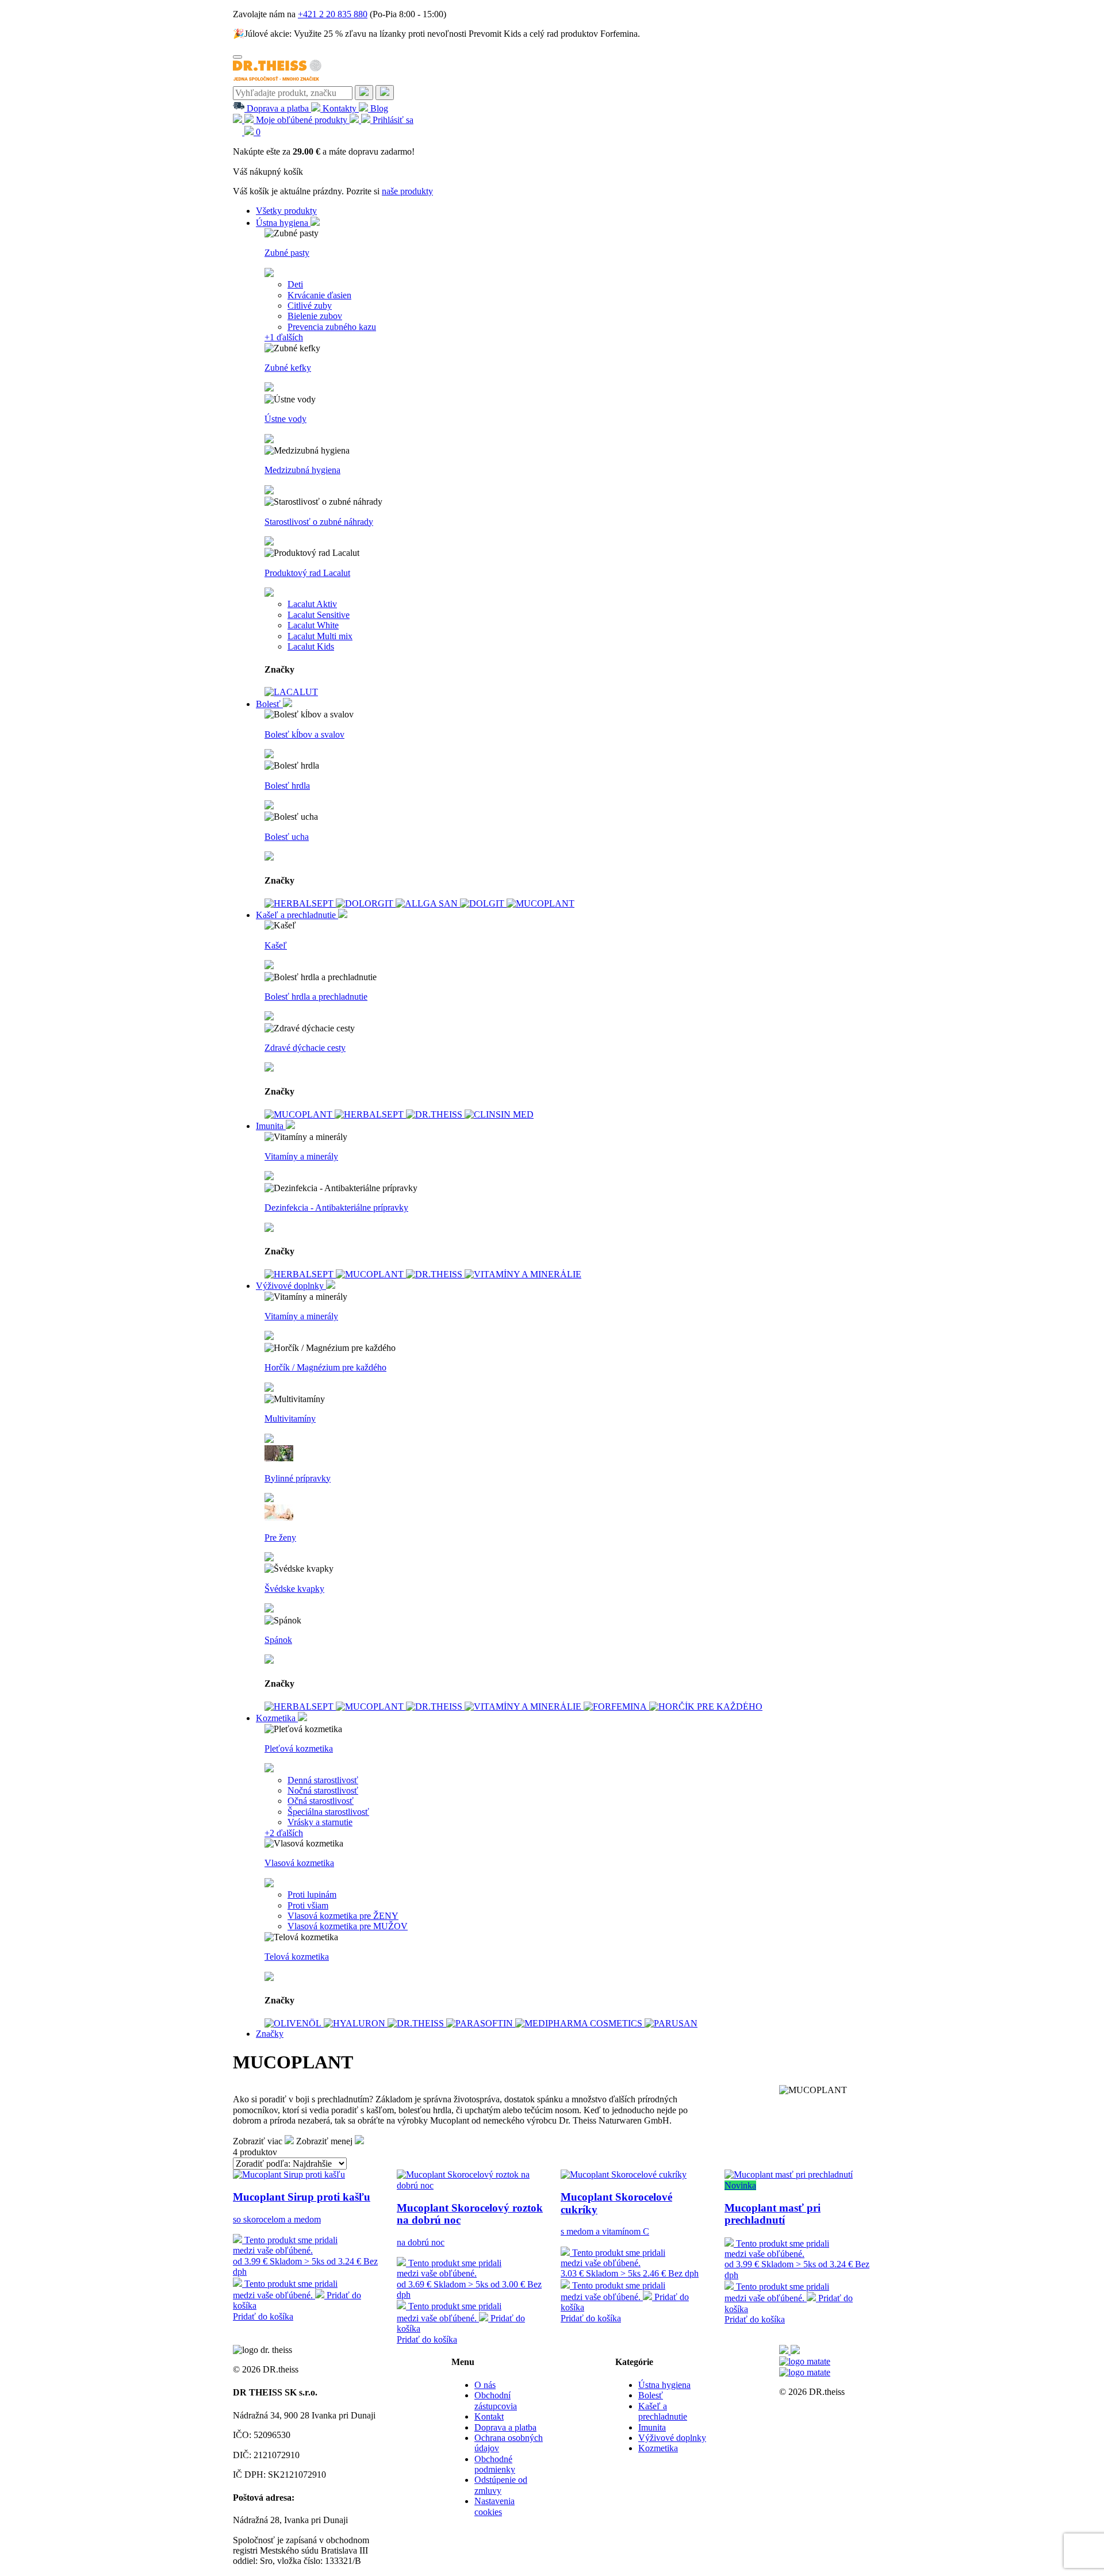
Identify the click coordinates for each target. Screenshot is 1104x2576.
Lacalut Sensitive (319, 615)
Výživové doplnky (291, 1286)
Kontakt (489, 2416)
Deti (295, 284)
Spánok (278, 1640)
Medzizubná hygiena (302, 470)
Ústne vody (285, 419)
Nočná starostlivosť (323, 1790)
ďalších (284, 337)
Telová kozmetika (297, 1957)
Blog (378, 108)
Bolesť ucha (287, 837)
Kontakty (340, 108)
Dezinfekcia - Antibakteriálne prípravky (336, 1208)
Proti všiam (308, 1905)
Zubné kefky (288, 368)
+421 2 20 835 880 (333, 14)
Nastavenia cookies (494, 2506)
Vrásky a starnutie (320, 1822)
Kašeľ (276, 945)
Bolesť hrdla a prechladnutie (316, 997)
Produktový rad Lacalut (307, 573)
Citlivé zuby (310, 306)
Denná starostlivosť (323, 1780)
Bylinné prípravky (298, 1478)
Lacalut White (313, 625)
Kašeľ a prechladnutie (297, 915)
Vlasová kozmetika (299, 1863)
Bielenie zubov (315, 316)
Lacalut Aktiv (312, 604)
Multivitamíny (290, 1418)
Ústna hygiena (283, 223)
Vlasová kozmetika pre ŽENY (343, 1916)
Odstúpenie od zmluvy (501, 2485)
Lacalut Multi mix (320, 636)
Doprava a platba (278, 108)
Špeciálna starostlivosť (328, 1812)
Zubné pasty (287, 253)
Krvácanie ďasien (319, 295)
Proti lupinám (312, 1894)
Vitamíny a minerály (301, 1156)
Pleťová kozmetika (299, 1748)
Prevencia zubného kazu (332, 327)
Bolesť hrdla (287, 786)
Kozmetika (277, 1718)
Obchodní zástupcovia (496, 2400)
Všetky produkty (286, 211)
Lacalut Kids (311, 646)
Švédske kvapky (294, 1589)
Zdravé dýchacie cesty (305, 1048)
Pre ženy (280, 1537)
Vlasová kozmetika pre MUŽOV (348, 1926)
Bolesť (269, 704)
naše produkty (407, 191)
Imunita (271, 1126)
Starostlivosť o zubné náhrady (319, 522)
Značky (270, 2034)
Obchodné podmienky (495, 2464)
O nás (485, 2385)
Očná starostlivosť (321, 1801)
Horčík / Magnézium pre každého (325, 1367)
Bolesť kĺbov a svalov (304, 734)
